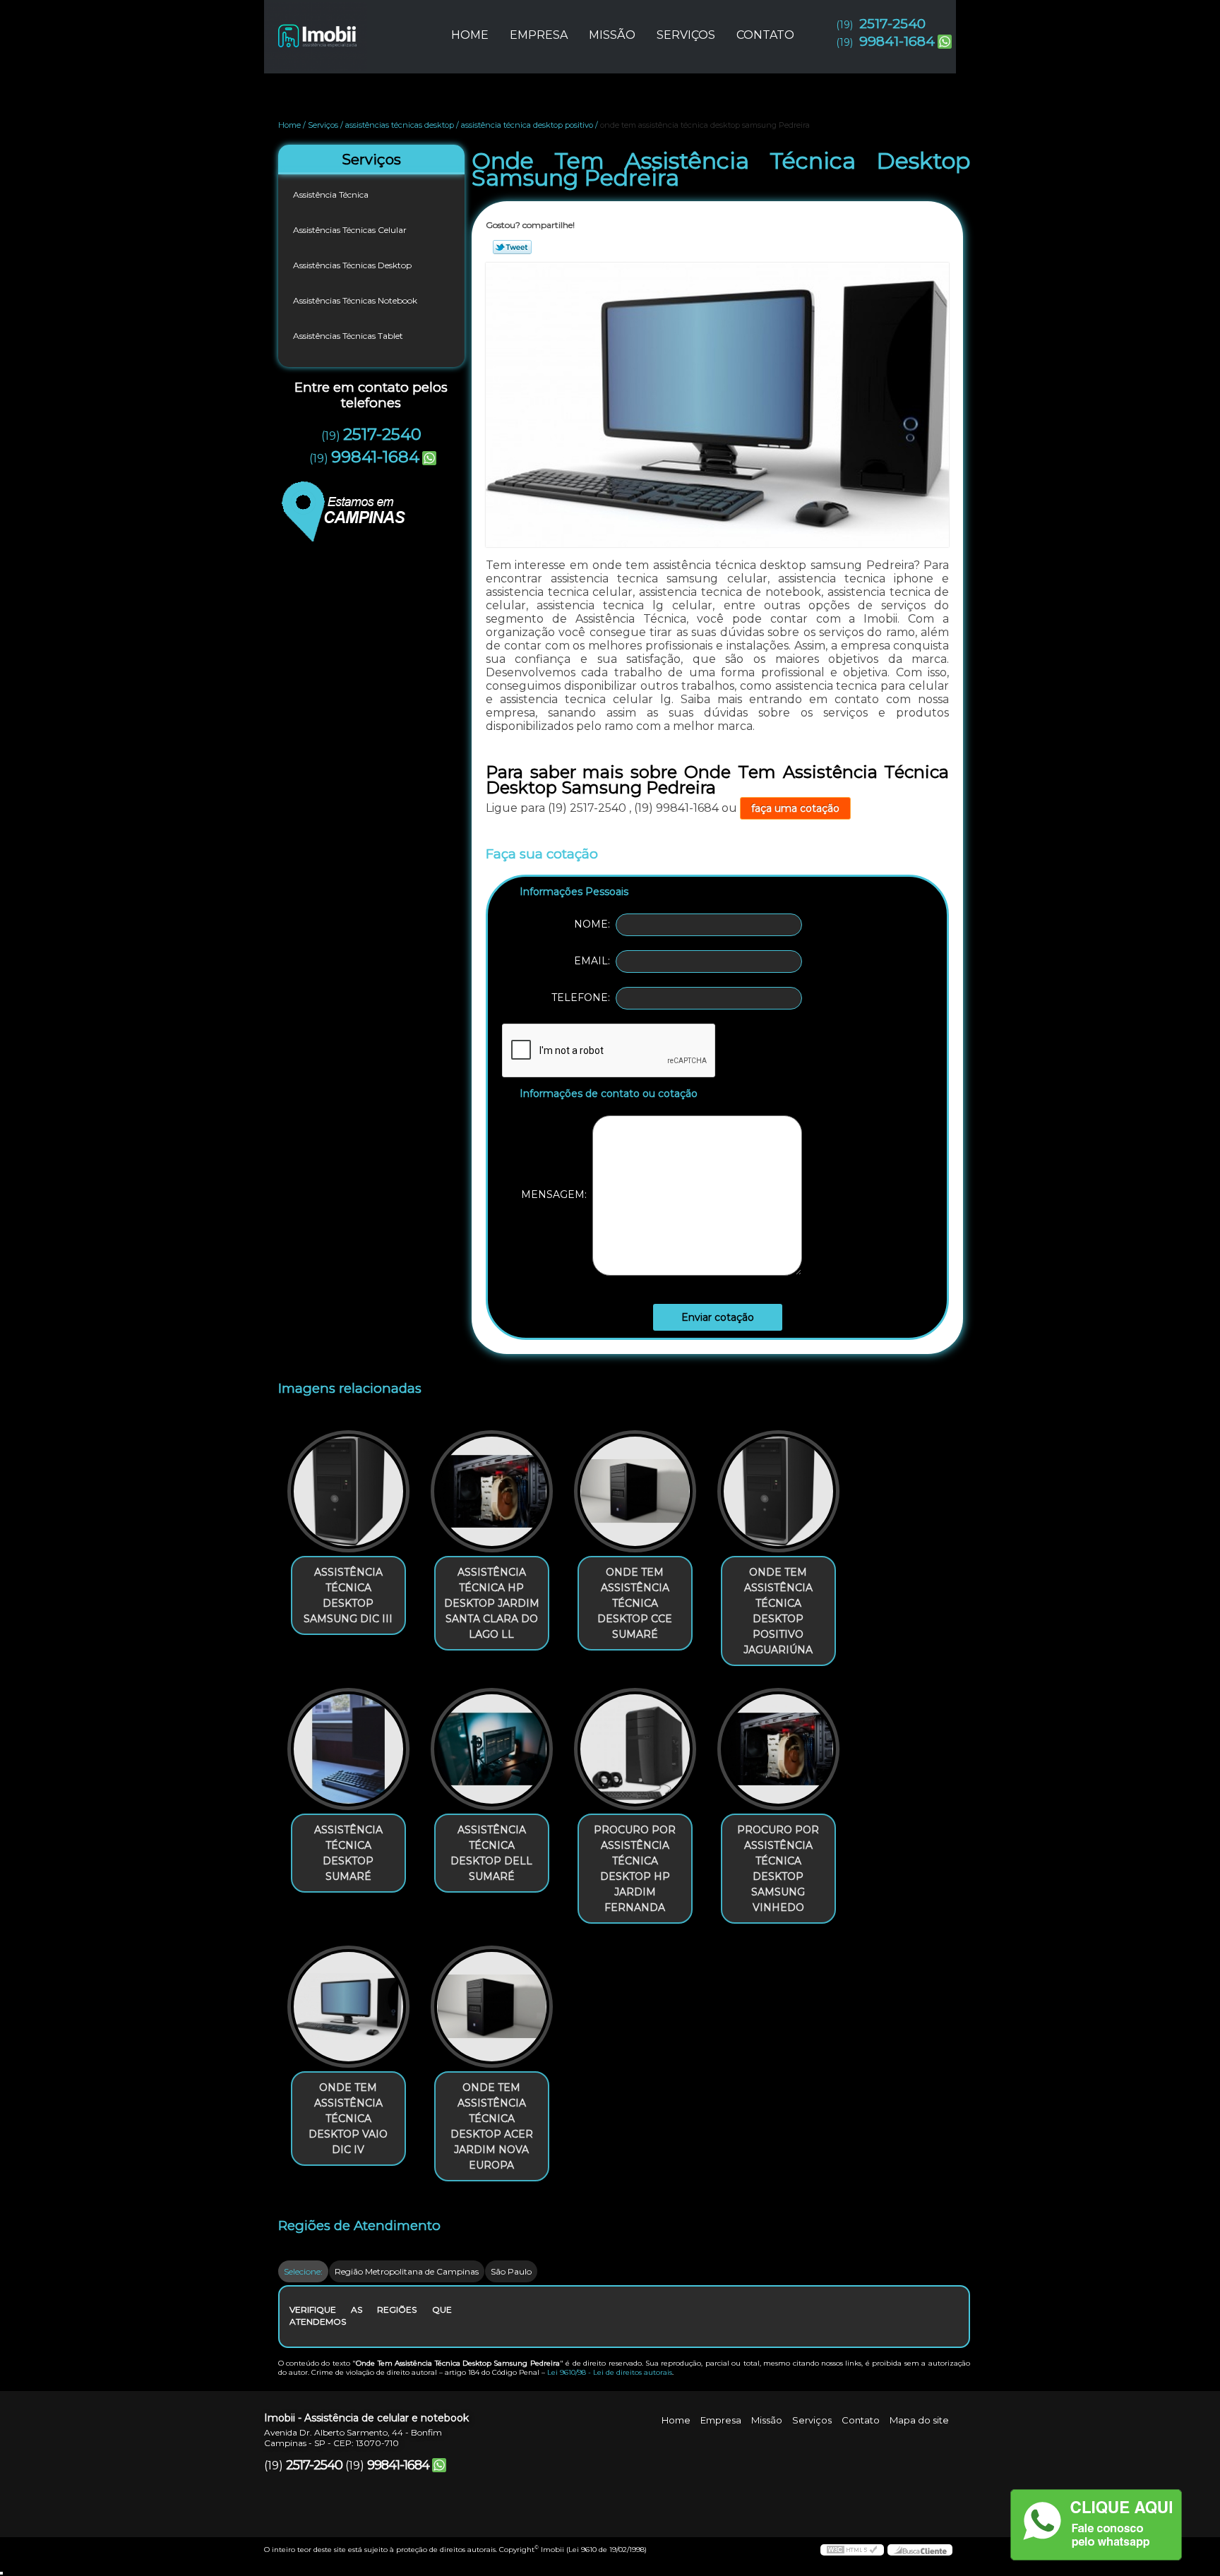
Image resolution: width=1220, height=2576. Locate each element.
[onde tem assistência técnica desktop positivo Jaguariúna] (778, 1491)
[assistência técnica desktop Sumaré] (348, 1749)
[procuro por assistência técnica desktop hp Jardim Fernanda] (635, 1749)
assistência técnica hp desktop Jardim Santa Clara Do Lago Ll (492, 1603)
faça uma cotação (795, 808)
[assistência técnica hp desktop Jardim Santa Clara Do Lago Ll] (492, 1491)
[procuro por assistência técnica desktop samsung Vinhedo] (778, 1749)
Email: (595, 961)
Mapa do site (919, 2420)
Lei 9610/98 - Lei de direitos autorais (610, 2372)
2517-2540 (892, 24)
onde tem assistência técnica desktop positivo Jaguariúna (778, 1611)
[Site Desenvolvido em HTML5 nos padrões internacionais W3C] (852, 2550)
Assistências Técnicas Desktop (352, 265)
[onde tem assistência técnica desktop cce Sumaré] (635, 1491)
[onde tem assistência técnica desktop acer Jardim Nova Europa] (492, 2007)
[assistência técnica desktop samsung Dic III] (348, 1491)
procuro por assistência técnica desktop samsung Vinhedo (778, 1869)
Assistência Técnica (331, 194)
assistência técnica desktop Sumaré (348, 1853)
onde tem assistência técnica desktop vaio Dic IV (348, 2119)
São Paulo (511, 2271)
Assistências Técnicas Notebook (355, 300)
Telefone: (584, 998)
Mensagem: (557, 1195)
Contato (765, 35)
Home (470, 35)
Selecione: (303, 2271)
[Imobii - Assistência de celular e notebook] (345, 28)
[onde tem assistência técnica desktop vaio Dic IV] (348, 2007)
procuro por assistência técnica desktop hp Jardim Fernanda (635, 1869)
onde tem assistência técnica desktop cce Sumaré (635, 1603)
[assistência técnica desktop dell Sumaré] (492, 1749)
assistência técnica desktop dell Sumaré (491, 1853)
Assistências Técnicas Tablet (348, 336)
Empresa (539, 35)
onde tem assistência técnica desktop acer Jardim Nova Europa (492, 2126)
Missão (612, 35)
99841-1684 (897, 41)
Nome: (595, 924)
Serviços (686, 35)
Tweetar (512, 247)
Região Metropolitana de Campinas (407, 2271)
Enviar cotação (718, 1317)
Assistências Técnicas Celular (350, 230)
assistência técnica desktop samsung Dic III (348, 1595)
